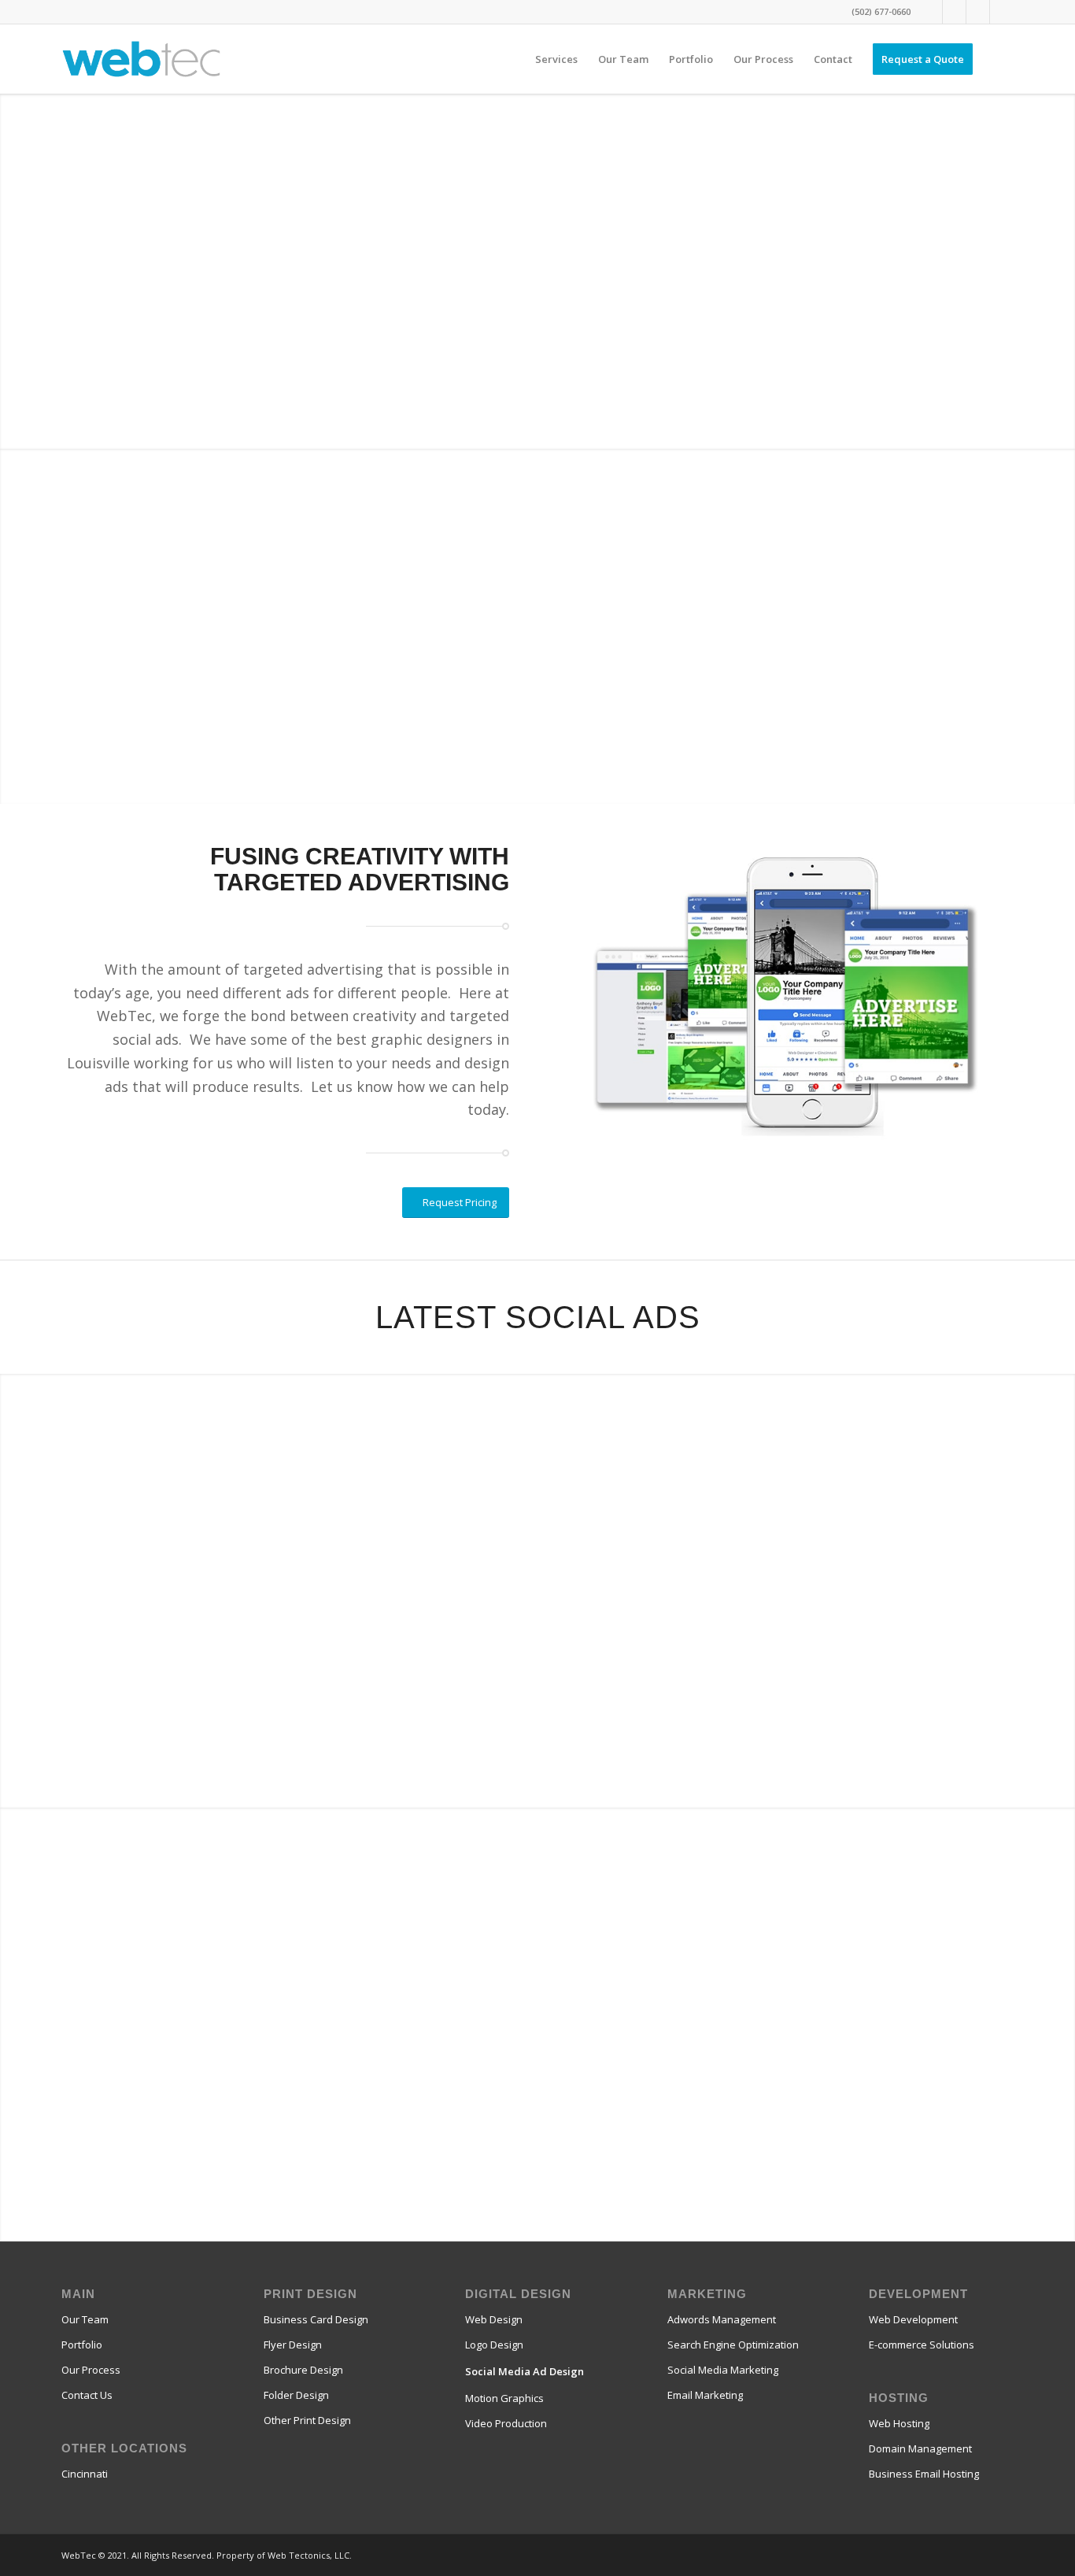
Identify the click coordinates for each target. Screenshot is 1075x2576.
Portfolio (82, 2345)
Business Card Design (316, 2319)
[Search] (998, 59)
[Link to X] (954, 12)
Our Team (85, 2319)
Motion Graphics (504, 2398)
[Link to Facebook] (931, 12)
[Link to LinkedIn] (1002, 12)
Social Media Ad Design (525, 2371)
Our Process (91, 2370)
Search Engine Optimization (733, 2345)
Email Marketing (705, 2395)
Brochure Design (303, 2370)
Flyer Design (293, 2345)
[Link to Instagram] (978, 12)
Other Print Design (307, 2420)
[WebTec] (141, 59)
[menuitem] (556, 59)
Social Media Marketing (723, 2370)
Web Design (494, 2319)
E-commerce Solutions (922, 2345)
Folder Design (296, 2395)
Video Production (506, 2423)
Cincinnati (85, 2474)
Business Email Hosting (924, 2474)
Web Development (913, 2319)
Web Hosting (899, 2423)
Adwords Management (722, 2319)
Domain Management (920, 2448)
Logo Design (494, 2345)
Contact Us (87, 2395)
